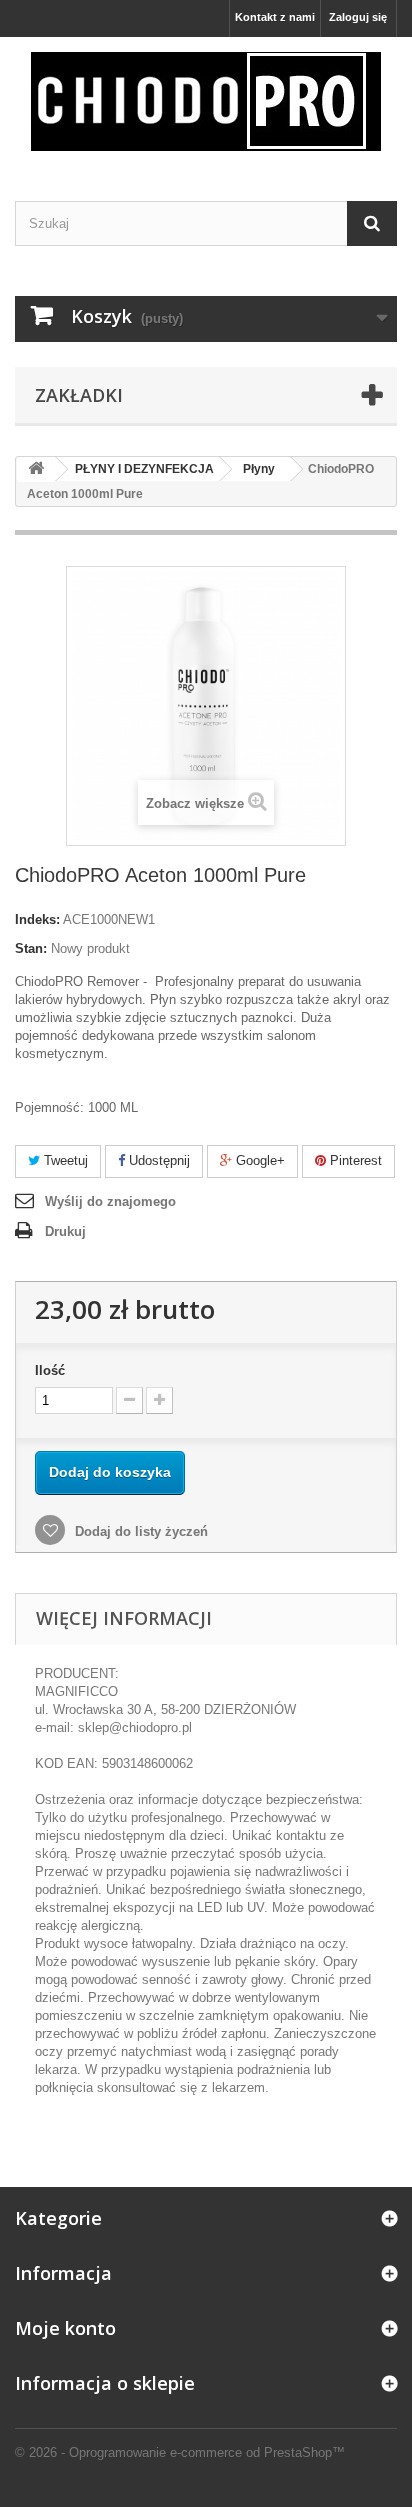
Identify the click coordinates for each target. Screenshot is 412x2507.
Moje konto (65, 2328)
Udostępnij (157, 1160)
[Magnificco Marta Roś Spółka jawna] (206, 101)
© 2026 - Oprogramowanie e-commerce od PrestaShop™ (180, 2452)
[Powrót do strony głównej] (36, 469)
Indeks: (37, 919)
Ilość (50, 1370)
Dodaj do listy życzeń (139, 1531)
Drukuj (65, 1231)
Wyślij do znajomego (110, 1201)
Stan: (31, 948)
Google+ (258, 1160)
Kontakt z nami (275, 17)
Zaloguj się (358, 17)
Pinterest (354, 1160)
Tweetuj (64, 1160)
